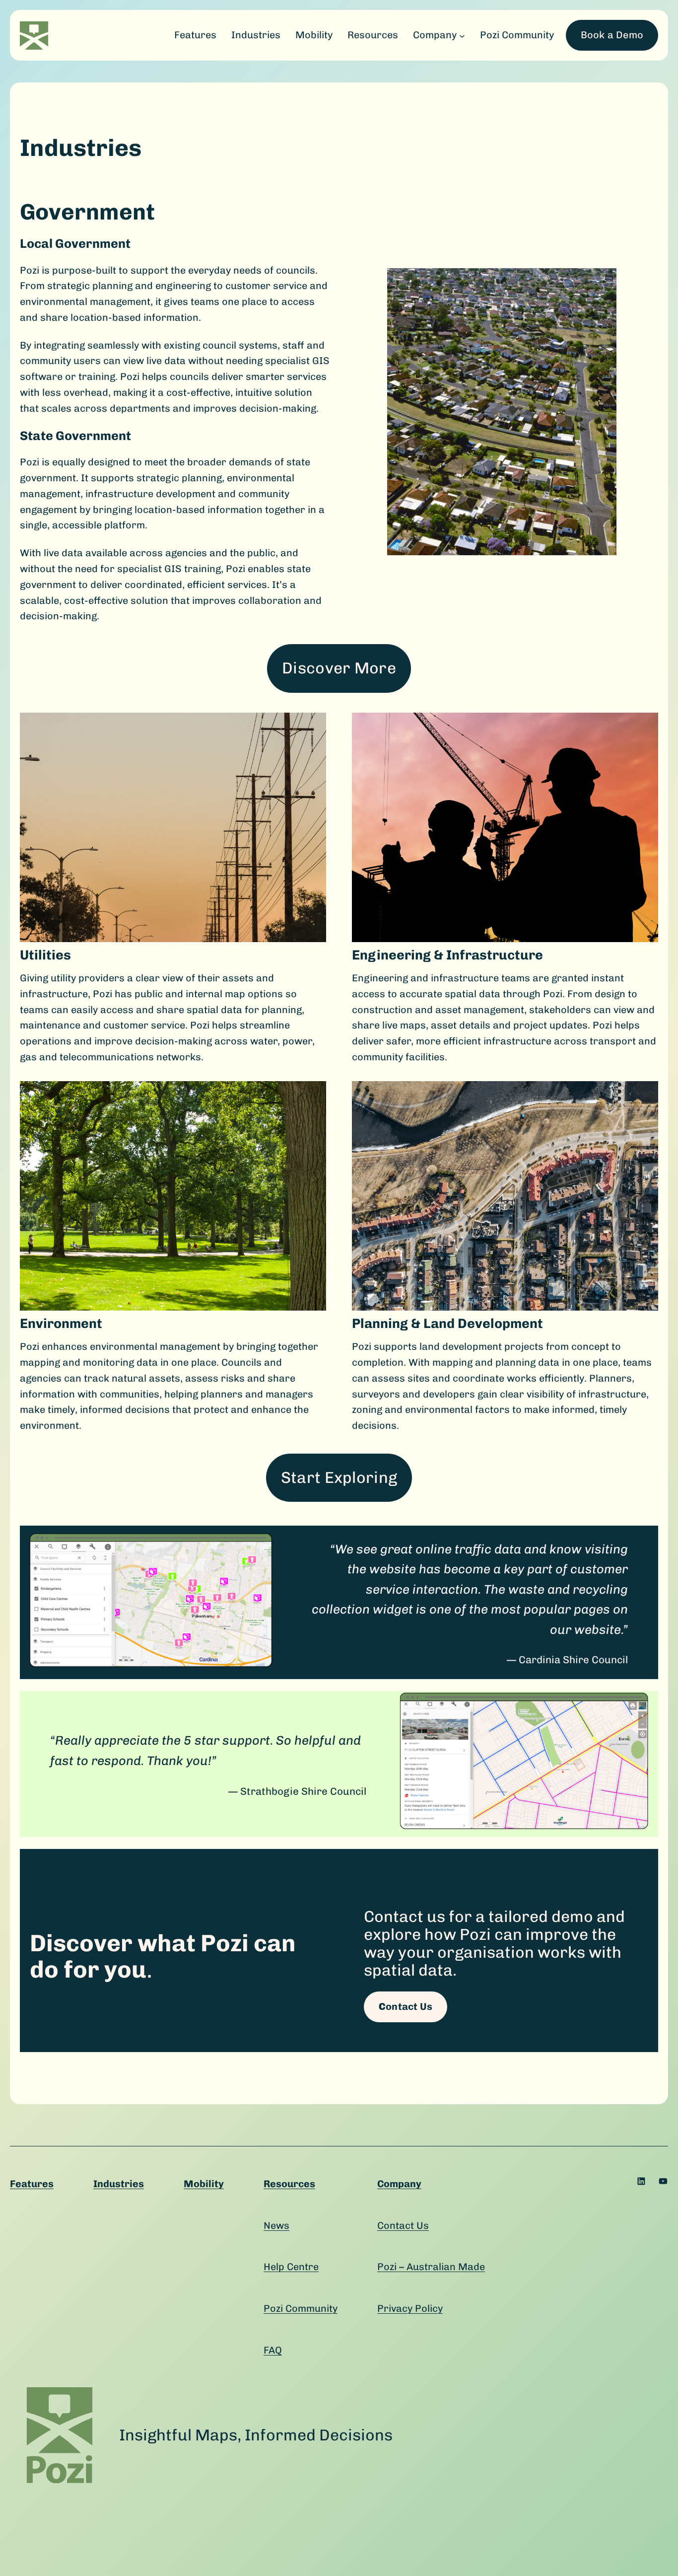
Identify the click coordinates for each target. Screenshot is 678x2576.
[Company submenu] (462, 35)
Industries (119, 2184)
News (276, 2225)
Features (32, 2184)
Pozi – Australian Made (431, 2267)
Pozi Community (301, 2308)
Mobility (204, 2184)
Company (399, 2184)
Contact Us (403, 2225)
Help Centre (291, 2267)
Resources (289, 2184)
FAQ (273, 2350)
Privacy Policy (410, 2308)
